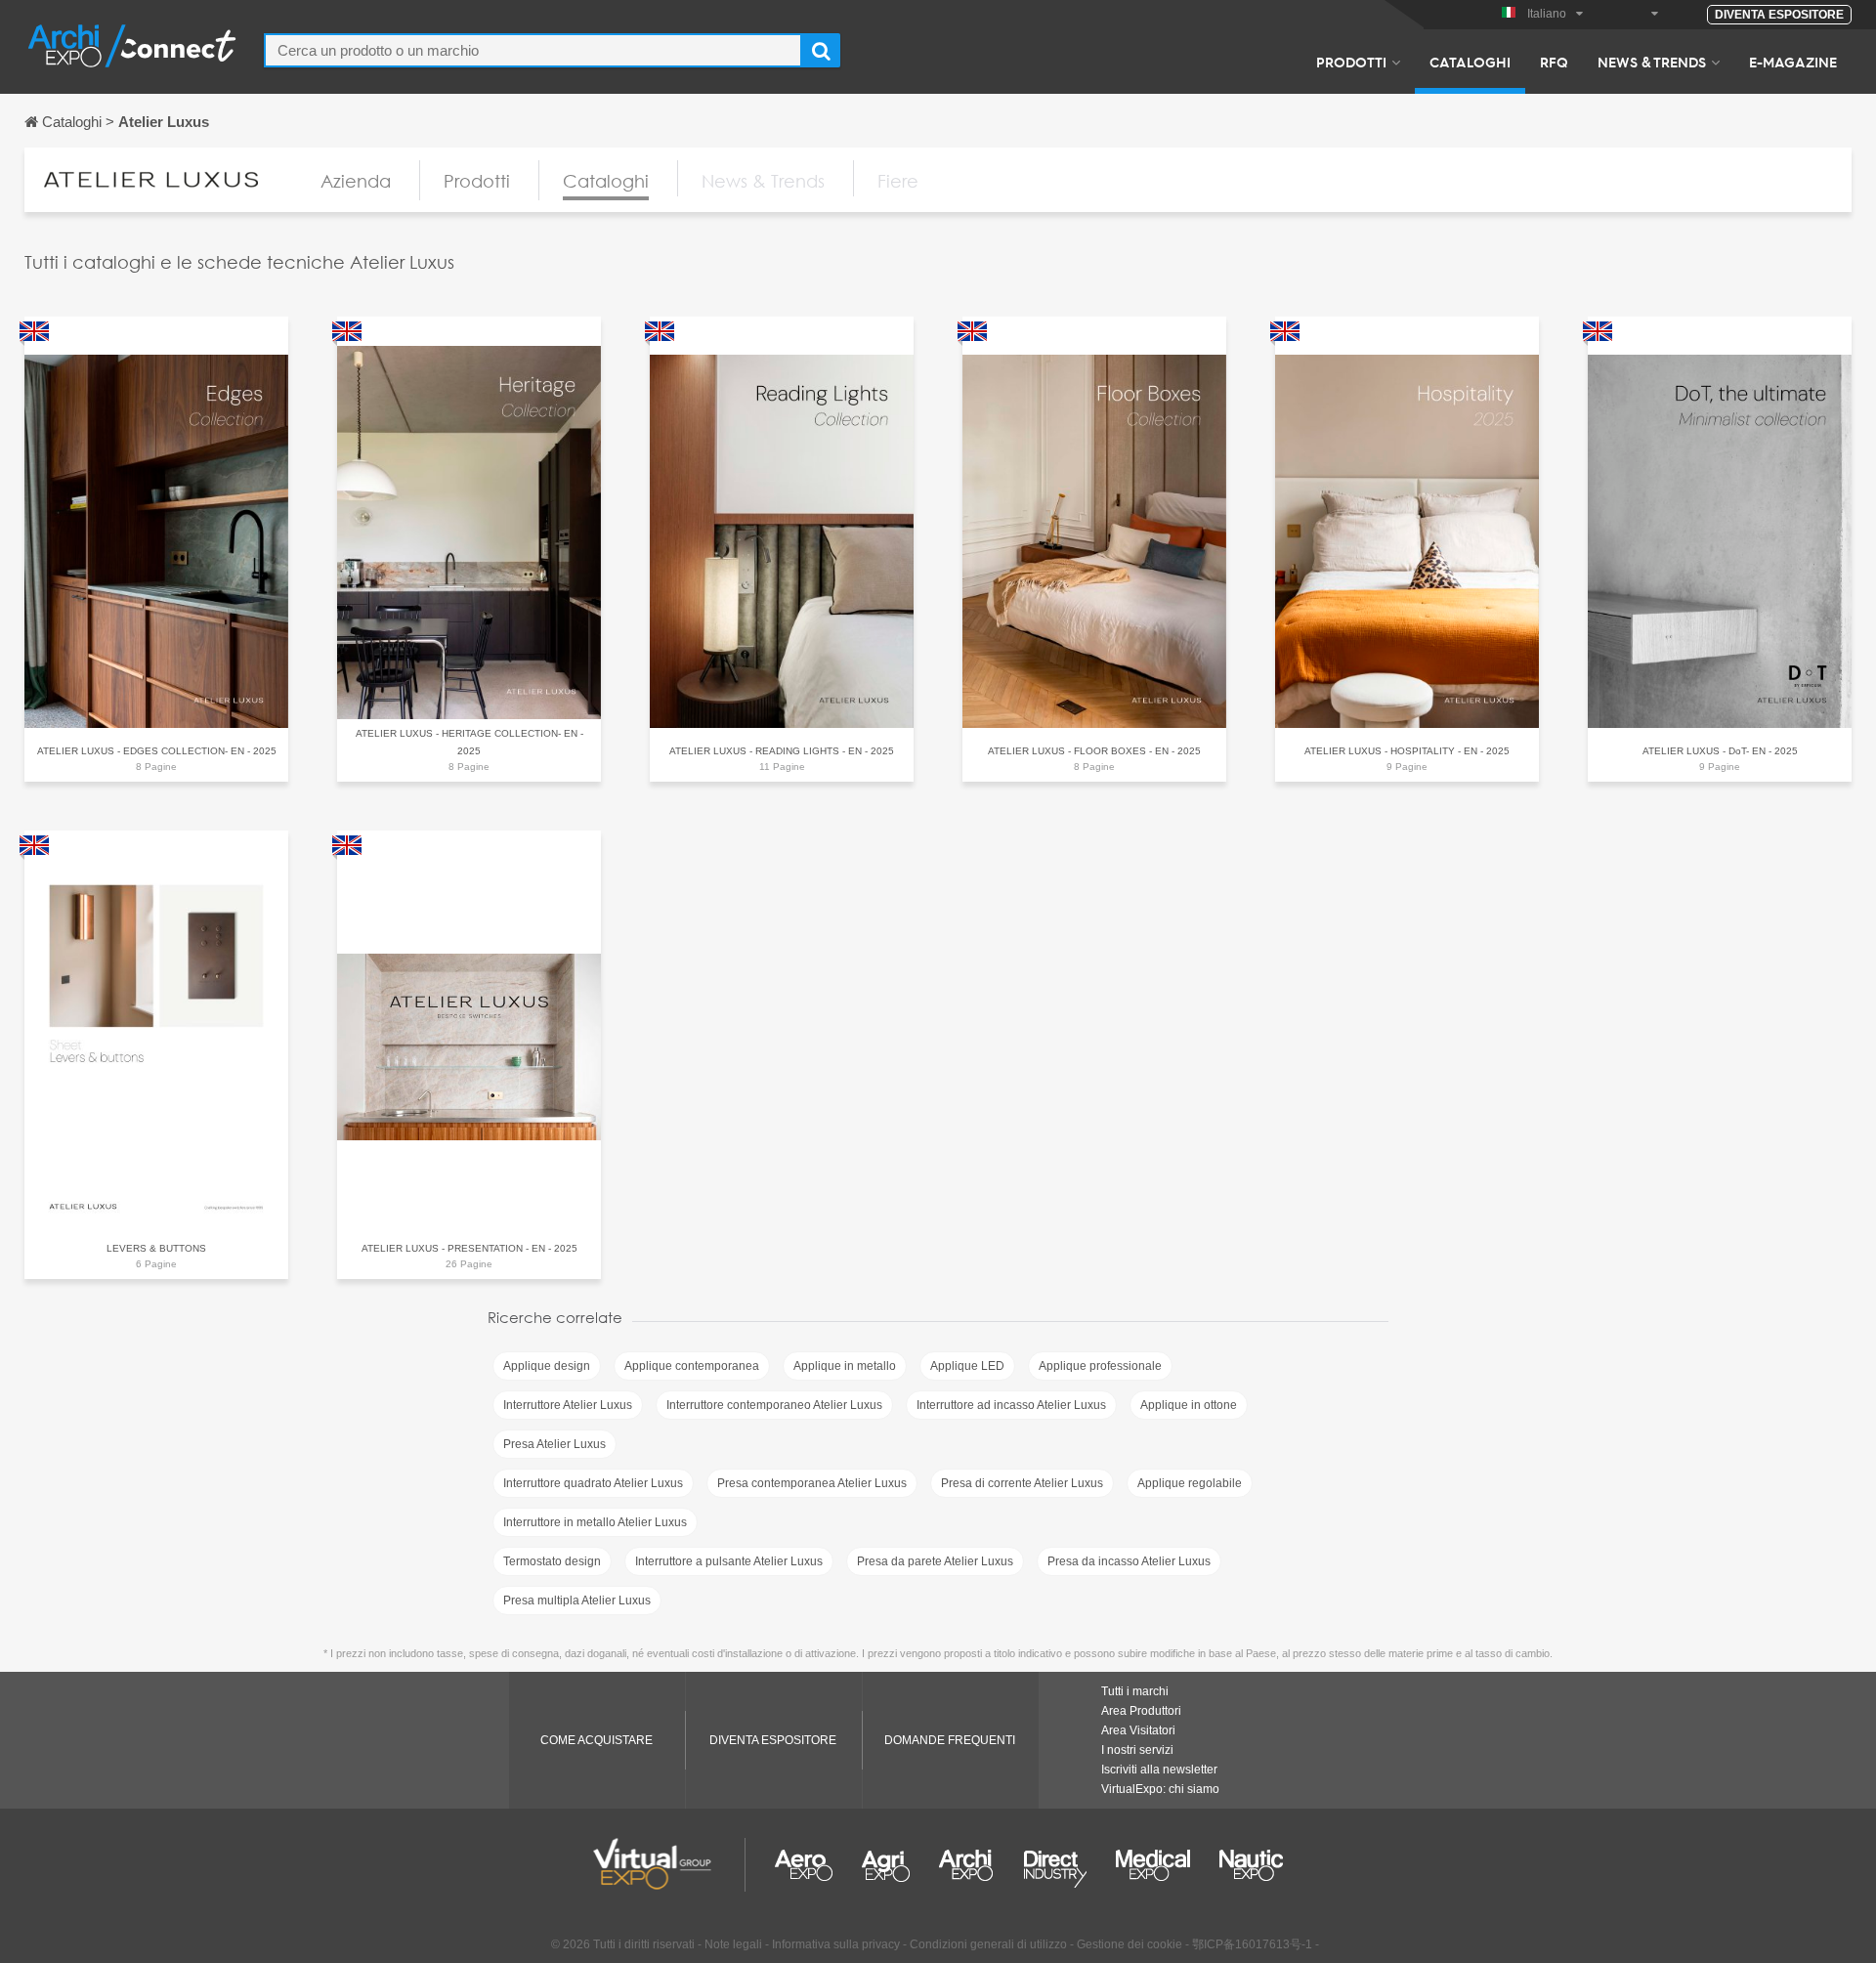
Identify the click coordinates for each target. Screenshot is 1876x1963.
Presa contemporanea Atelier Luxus (812, 1483)
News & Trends (1652, 62)
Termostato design (552, 1561)
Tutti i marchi (1135, 1691)
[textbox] (533, 50)
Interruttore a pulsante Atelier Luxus (729, 1561)
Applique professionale (1100, 1366)
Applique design (547, 1366)
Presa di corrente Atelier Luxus (1022, 1483)
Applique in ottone (1189, 1405)
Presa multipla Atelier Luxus (577, 1600)
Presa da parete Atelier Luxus (935, 1561)
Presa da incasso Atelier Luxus (1129, 1561)
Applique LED (967, 1366)
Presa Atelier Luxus (554, 1444)
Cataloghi (1470, 62)
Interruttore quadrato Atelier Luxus (593, 1483)
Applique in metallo (845, 1366)
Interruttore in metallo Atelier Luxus (595, 1522)
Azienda (356, 181)
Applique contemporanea (692, 1366)
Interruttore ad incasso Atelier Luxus (1011, 1405)
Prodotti (1351, 62)
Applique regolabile (1190, 1483)
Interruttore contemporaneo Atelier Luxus (774, 1405)
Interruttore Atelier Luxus (568, 1405)
